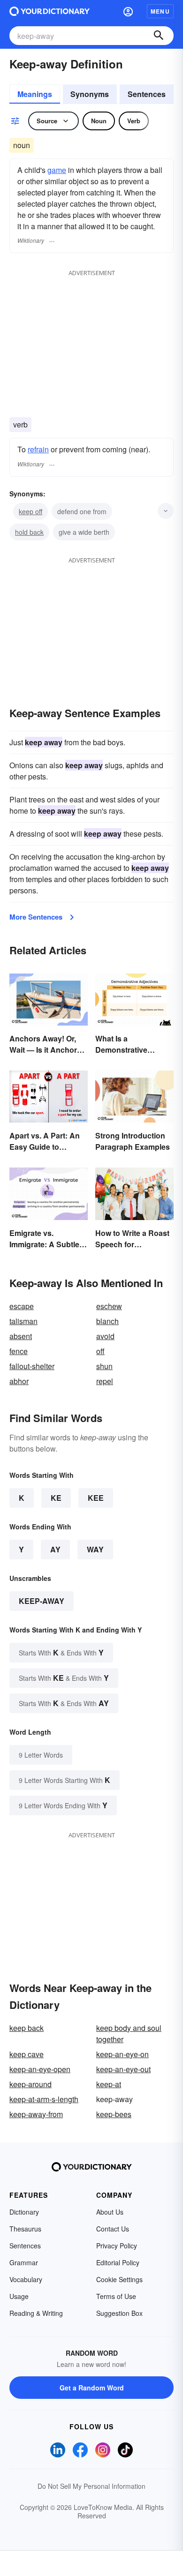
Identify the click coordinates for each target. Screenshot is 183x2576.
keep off (30, 511)
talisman (23, 1321)
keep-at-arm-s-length (44, 2099)
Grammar (24, 2262)
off (100, 1351)
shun (104, 1366)
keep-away (42, 1601)
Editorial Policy (118, 2262)
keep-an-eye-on (122, 2054)
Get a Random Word (92, 2388)
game (57, 170)
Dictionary (24, 2212)
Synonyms (90, 94)
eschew (109, 1306)
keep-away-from (36, 2114)
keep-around (30, 2084)
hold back (29, 532)
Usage (19, 2296)
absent (21, 1336)
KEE (96, 1498)
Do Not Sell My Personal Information (91, 2486)
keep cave (27, 2054)
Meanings (35, 94)
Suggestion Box (119, 2313)
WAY (95, 1549)
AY (55, 1549)
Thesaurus (25, 2229)
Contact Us (113, 2229)
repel (105, 1381)
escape (22, 1306)
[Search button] (159, 36)
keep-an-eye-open (40, 2069)
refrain (38, 449)
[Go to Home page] (50, 11)
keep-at (109, 2084)
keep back (27, 2028)
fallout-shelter (32, 1366)
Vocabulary (26, 2279)
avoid (105, 1336)
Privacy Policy (117, 2246)
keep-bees (114, 2114)
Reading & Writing (36, 2313)
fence (19, 1351)
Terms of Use (116, 2296)
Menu (160, 11)
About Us (110, 2212)
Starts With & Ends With (61, 1652)
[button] (128, 11)
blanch (107, 1321)
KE (56, 1498)
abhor (19, 1381)
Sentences (147, 94)
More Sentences (36, 917)
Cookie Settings (119, 2279)
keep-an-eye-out (123, 2069)
